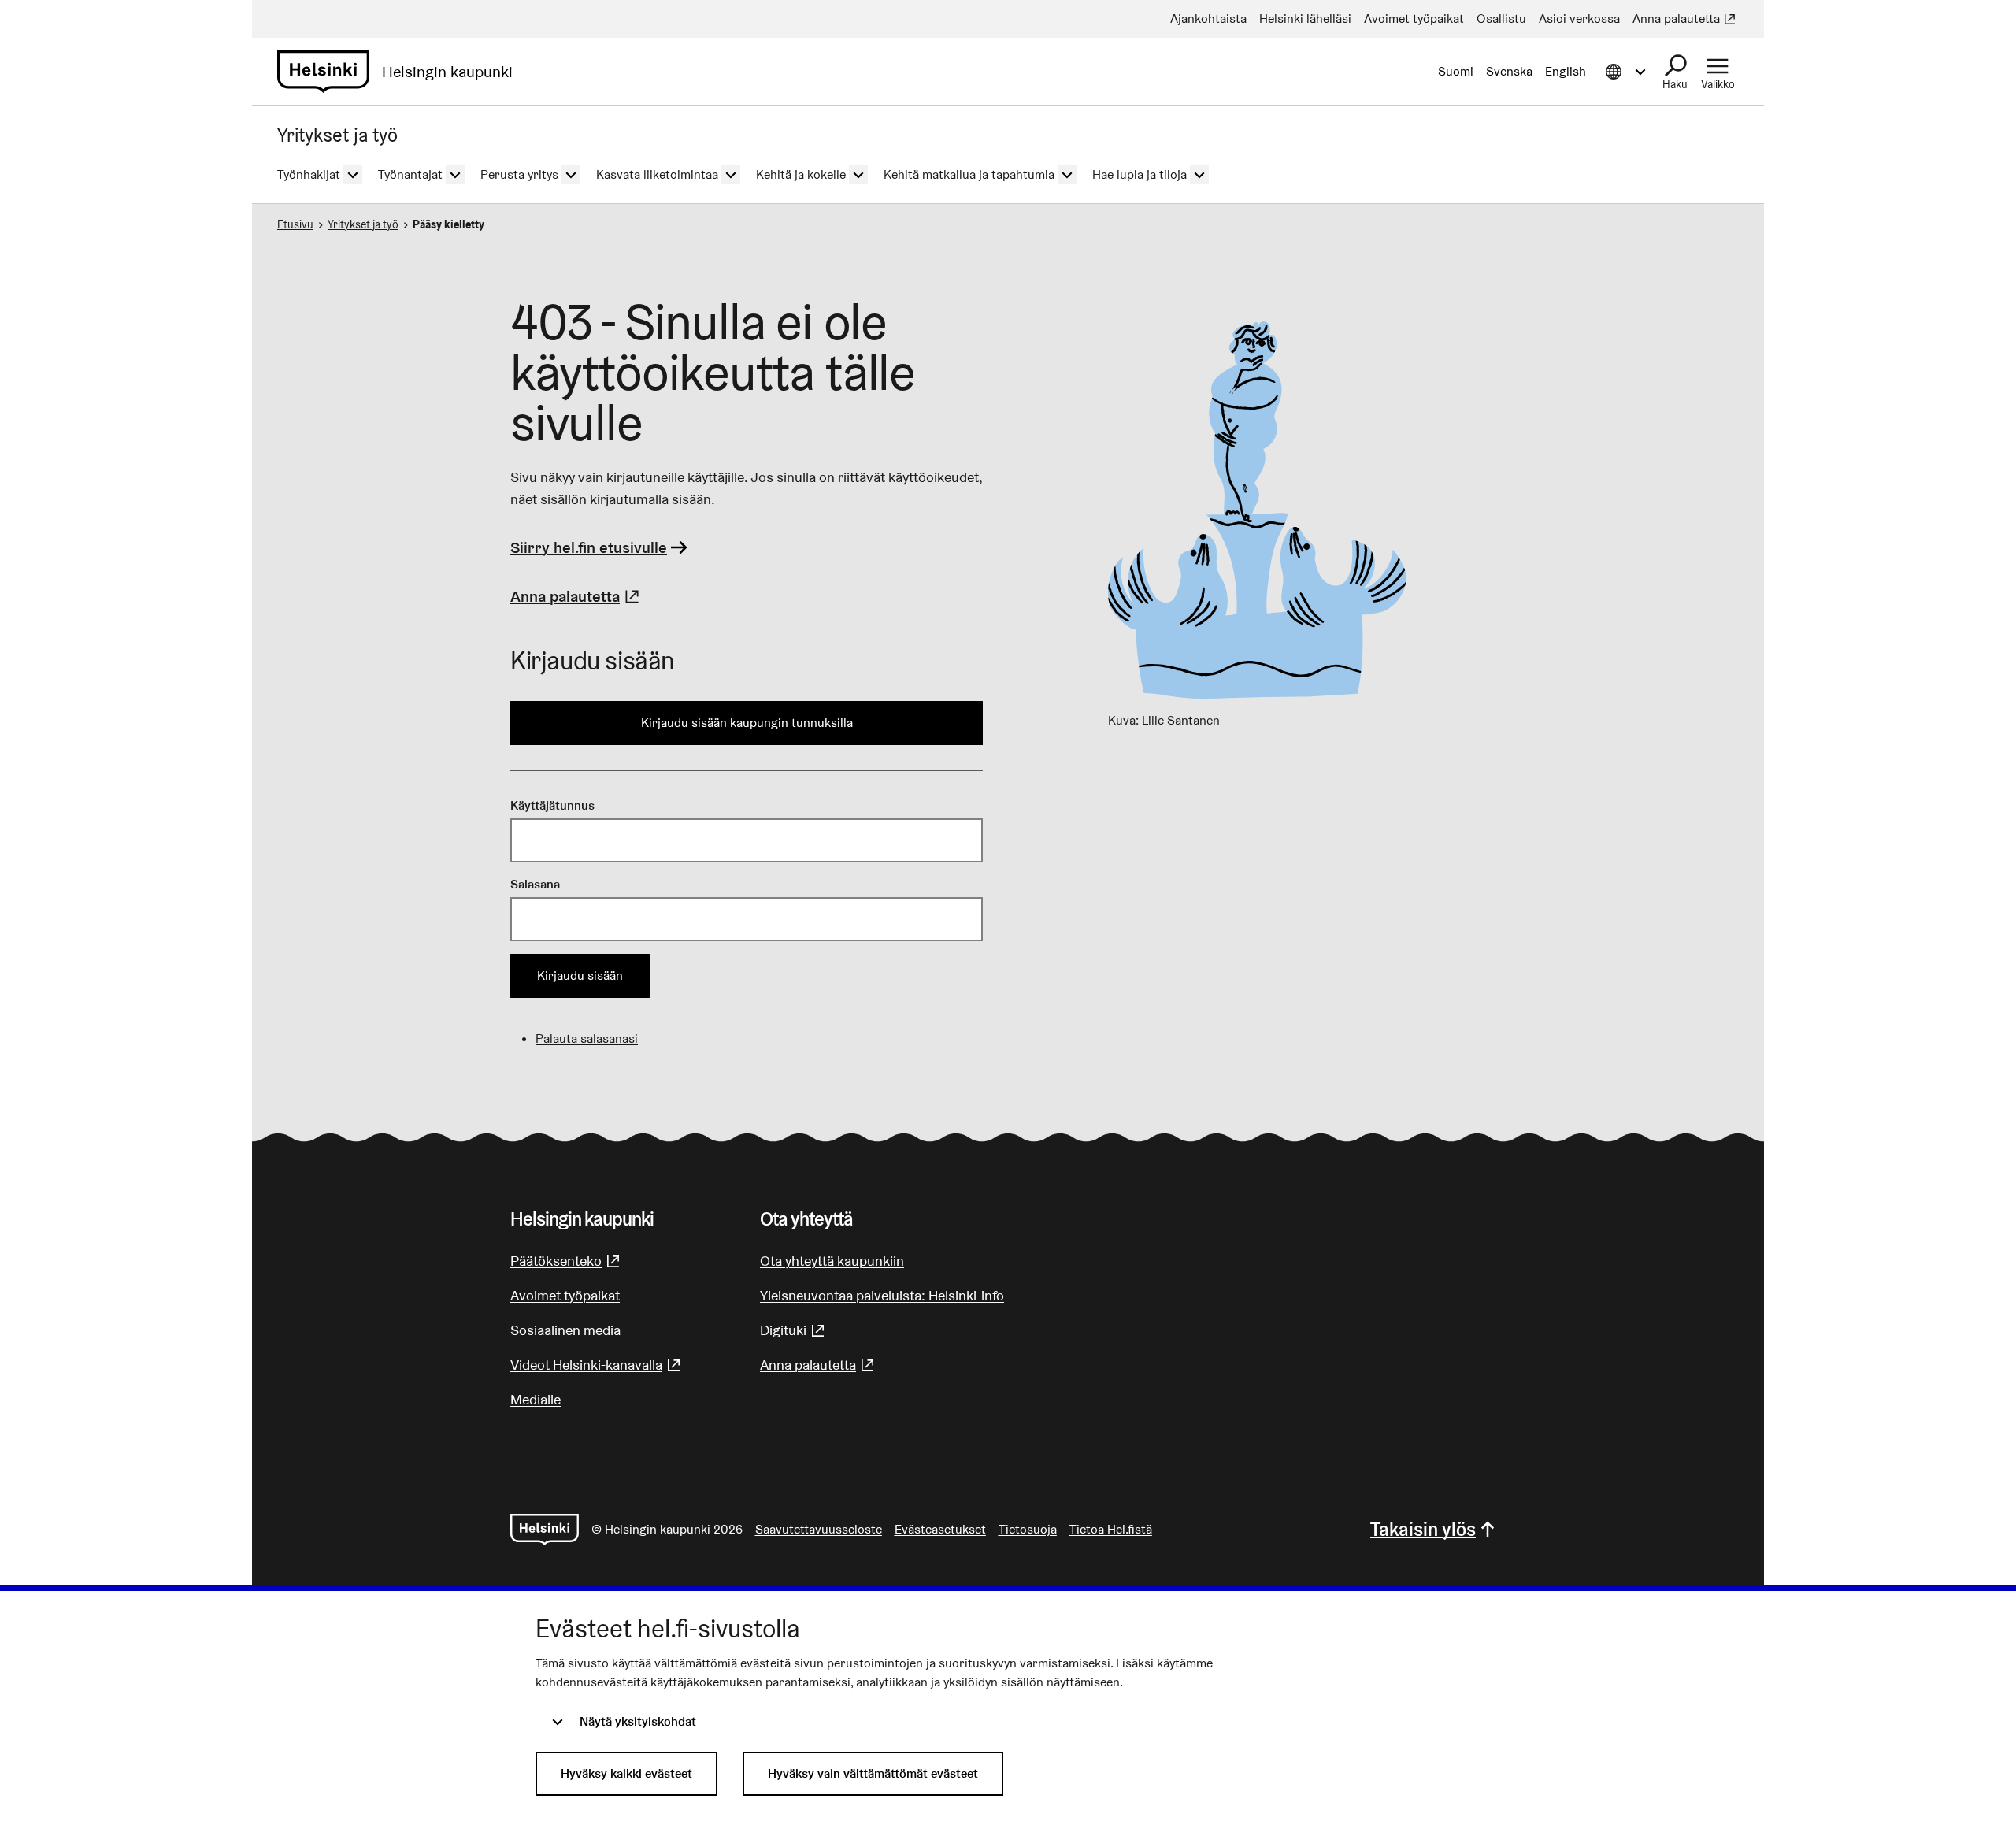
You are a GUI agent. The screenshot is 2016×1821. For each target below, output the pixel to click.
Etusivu (295, 224)
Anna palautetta (577, 596)
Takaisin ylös (1423, 1529)
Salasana (535, 884)
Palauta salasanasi (587, 1038)
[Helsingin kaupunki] (545, 1530)
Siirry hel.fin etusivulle (589, 547)
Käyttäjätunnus (552, 805)
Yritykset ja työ (363, 224)
